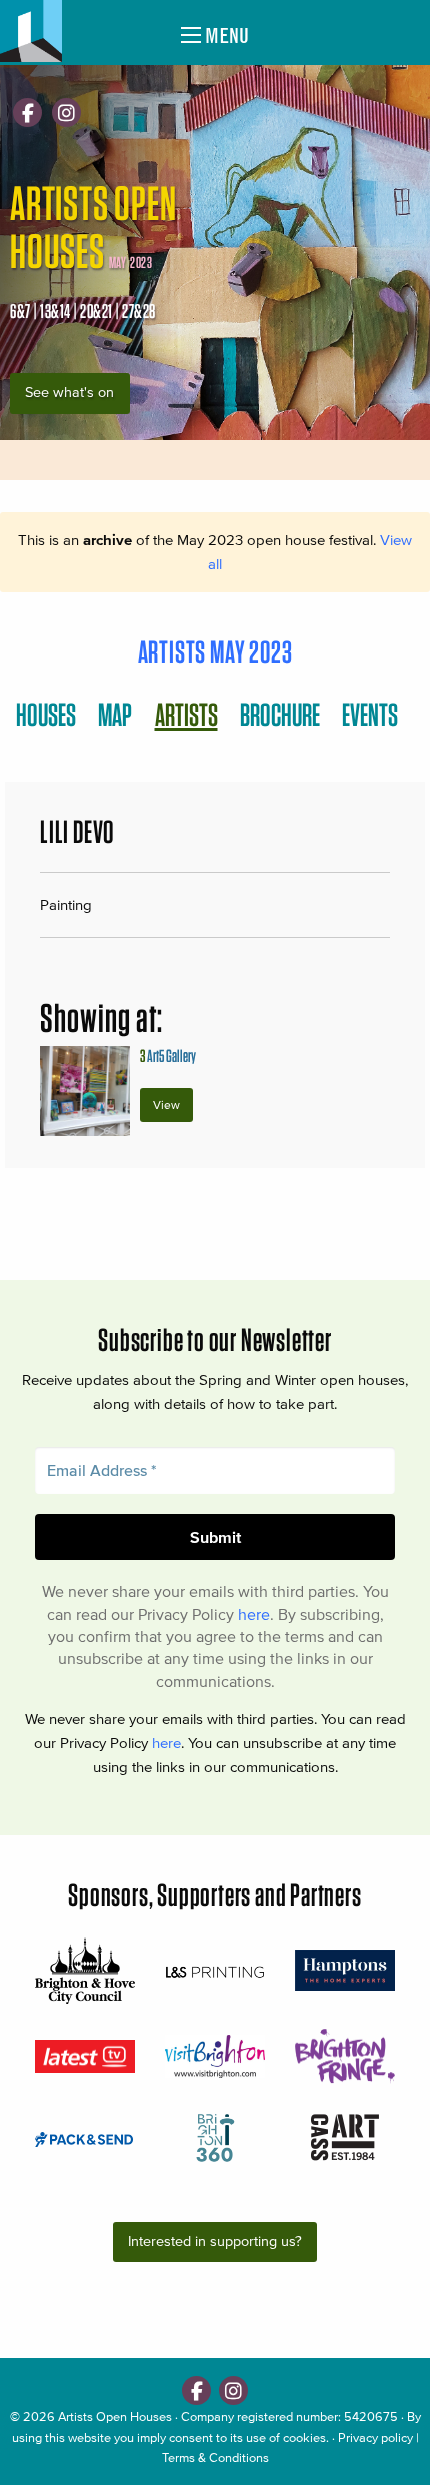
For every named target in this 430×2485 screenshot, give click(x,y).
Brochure (280, 714)
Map (115, 714)
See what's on (69, 392)
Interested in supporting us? (215, 2241)
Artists (186, 714)
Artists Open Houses (115, 2416)
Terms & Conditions (215, 2457)
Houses (46, 714)
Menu (225, 35)
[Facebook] (27, 112)
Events (370, 714)
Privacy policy (375, 2437)
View (166, 1104)
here (254, 1614)
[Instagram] (66, 112)
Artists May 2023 (215, 651)
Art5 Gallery (168, 1055)
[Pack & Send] (85, 2138)
